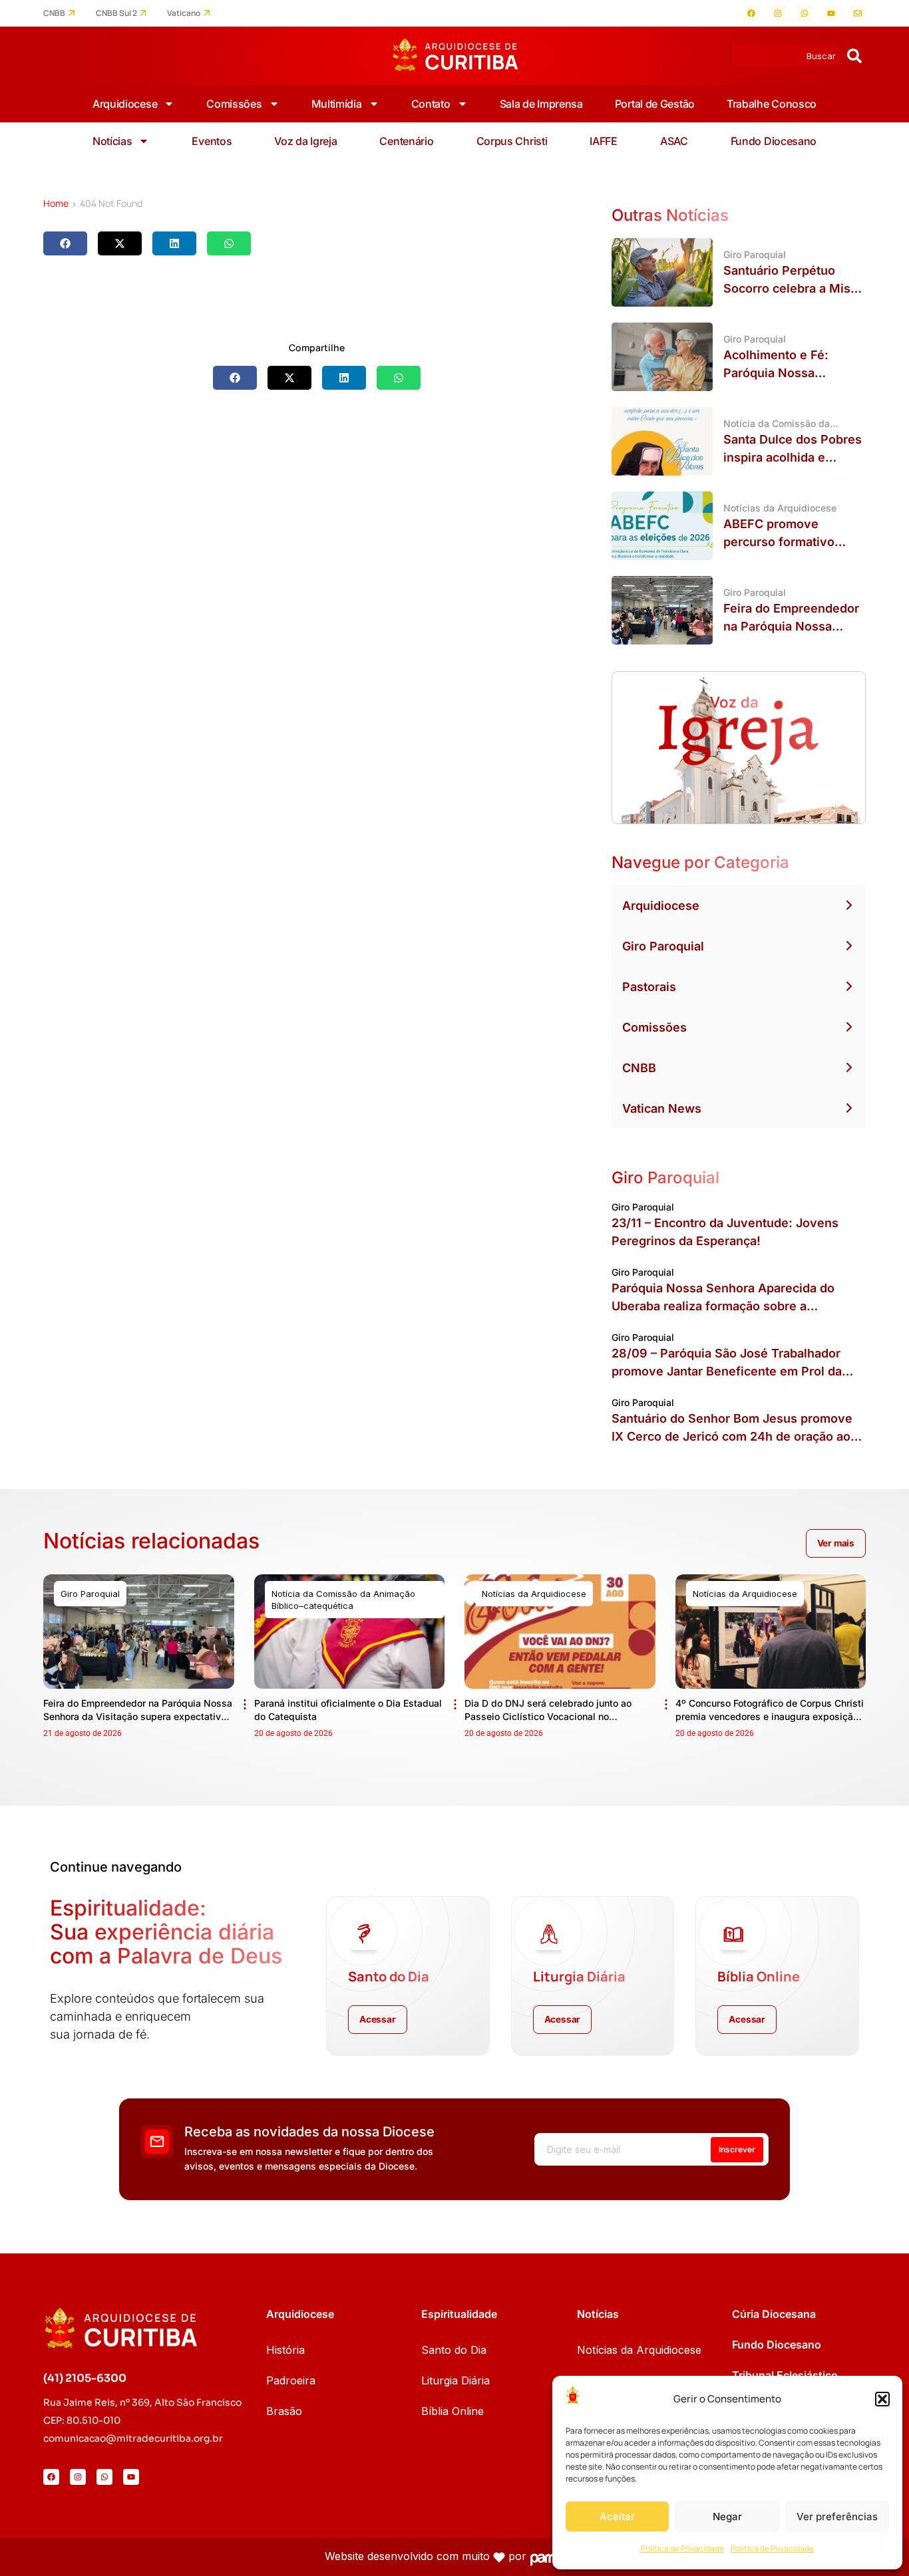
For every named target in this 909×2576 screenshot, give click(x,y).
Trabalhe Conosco (772, 104)
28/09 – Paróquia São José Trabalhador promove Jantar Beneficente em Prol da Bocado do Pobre (727, 1371)
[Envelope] (858, 13)
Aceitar (617, 2516)
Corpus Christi (512, 141)
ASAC (674, 141)
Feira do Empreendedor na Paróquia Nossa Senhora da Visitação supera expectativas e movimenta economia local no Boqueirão (138, 1716)
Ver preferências (837, 2516)
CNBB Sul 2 (116, 13)
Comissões (234, 104)
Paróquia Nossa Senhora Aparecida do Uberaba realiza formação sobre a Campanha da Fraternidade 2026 (723, 1306)
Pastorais (649, 987)
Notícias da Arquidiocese (639, 2350)
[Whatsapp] (805, 13)
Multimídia (337, 104)
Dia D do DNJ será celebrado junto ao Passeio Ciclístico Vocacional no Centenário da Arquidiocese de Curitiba (552, 1716)
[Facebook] (751, 13)
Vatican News (662, 1108)
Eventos (212, 141)
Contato (431, 104)
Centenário (406, 141)
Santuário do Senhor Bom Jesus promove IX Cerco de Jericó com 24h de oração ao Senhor (732, 1436)
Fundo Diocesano (774, 141)
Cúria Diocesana (774, 2314)
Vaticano (184, 13)
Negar (727, 2516)
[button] (882, 2399)
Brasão (284, 2411)
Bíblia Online (453, 2411)
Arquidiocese (125, 104)
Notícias (112, 141)
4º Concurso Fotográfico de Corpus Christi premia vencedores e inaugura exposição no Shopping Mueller (770, 1716)
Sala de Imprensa (541, 104)
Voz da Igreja (305, 141)
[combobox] (786, 56)
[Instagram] (778, 13)
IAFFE (604, 141)
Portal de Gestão (655, 104)
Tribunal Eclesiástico (785, 2375)
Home (56, 203)
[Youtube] (831, 13)
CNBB (54, 13)
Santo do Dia (454, 2350)
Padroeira (291, 2380)
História (285, 2350)
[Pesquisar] (854, 56)
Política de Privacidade (682, 2548)
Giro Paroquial (663, 946)
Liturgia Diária (455, 2380)
